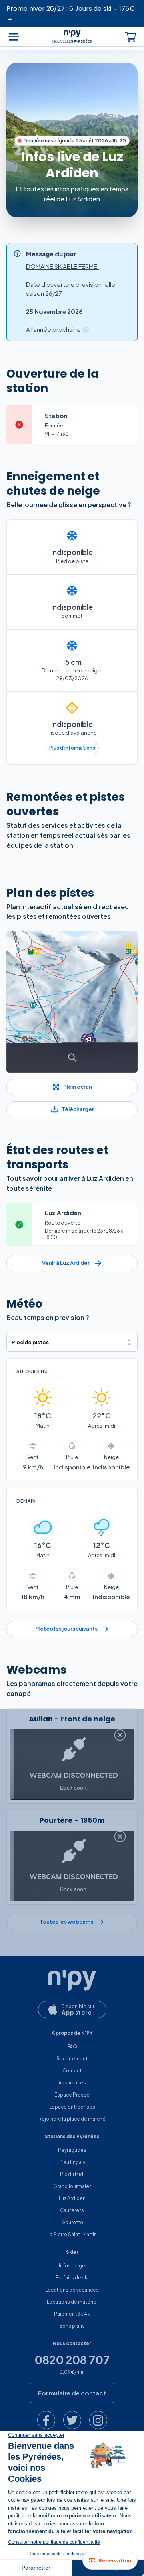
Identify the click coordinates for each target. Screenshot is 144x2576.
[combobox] (72, 1342)
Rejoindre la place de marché (72, 2119)
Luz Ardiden (72, 2198)
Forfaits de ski (72, 2278)
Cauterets (72, 2210)
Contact (72, 2071)
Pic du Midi (72, 2174)
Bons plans (72, 2326)
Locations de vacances (72, 2290)
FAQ (72, 2047)
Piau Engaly (72, 2162)
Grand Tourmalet (72, 2186)
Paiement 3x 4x (72, 2314)
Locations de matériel (72, 2302)
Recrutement (72, 2059)
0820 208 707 (72, 2360)
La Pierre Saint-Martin (72, 2234)
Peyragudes (72, 2150)
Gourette (72, 2222)
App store (77, 2012)
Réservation (115, 2560)
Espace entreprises (72, 2107)
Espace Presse (72, 2095)
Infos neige (72, 2266)
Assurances (72, 2083)
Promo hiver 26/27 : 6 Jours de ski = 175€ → (71, 13)
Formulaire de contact (72, 2393)
